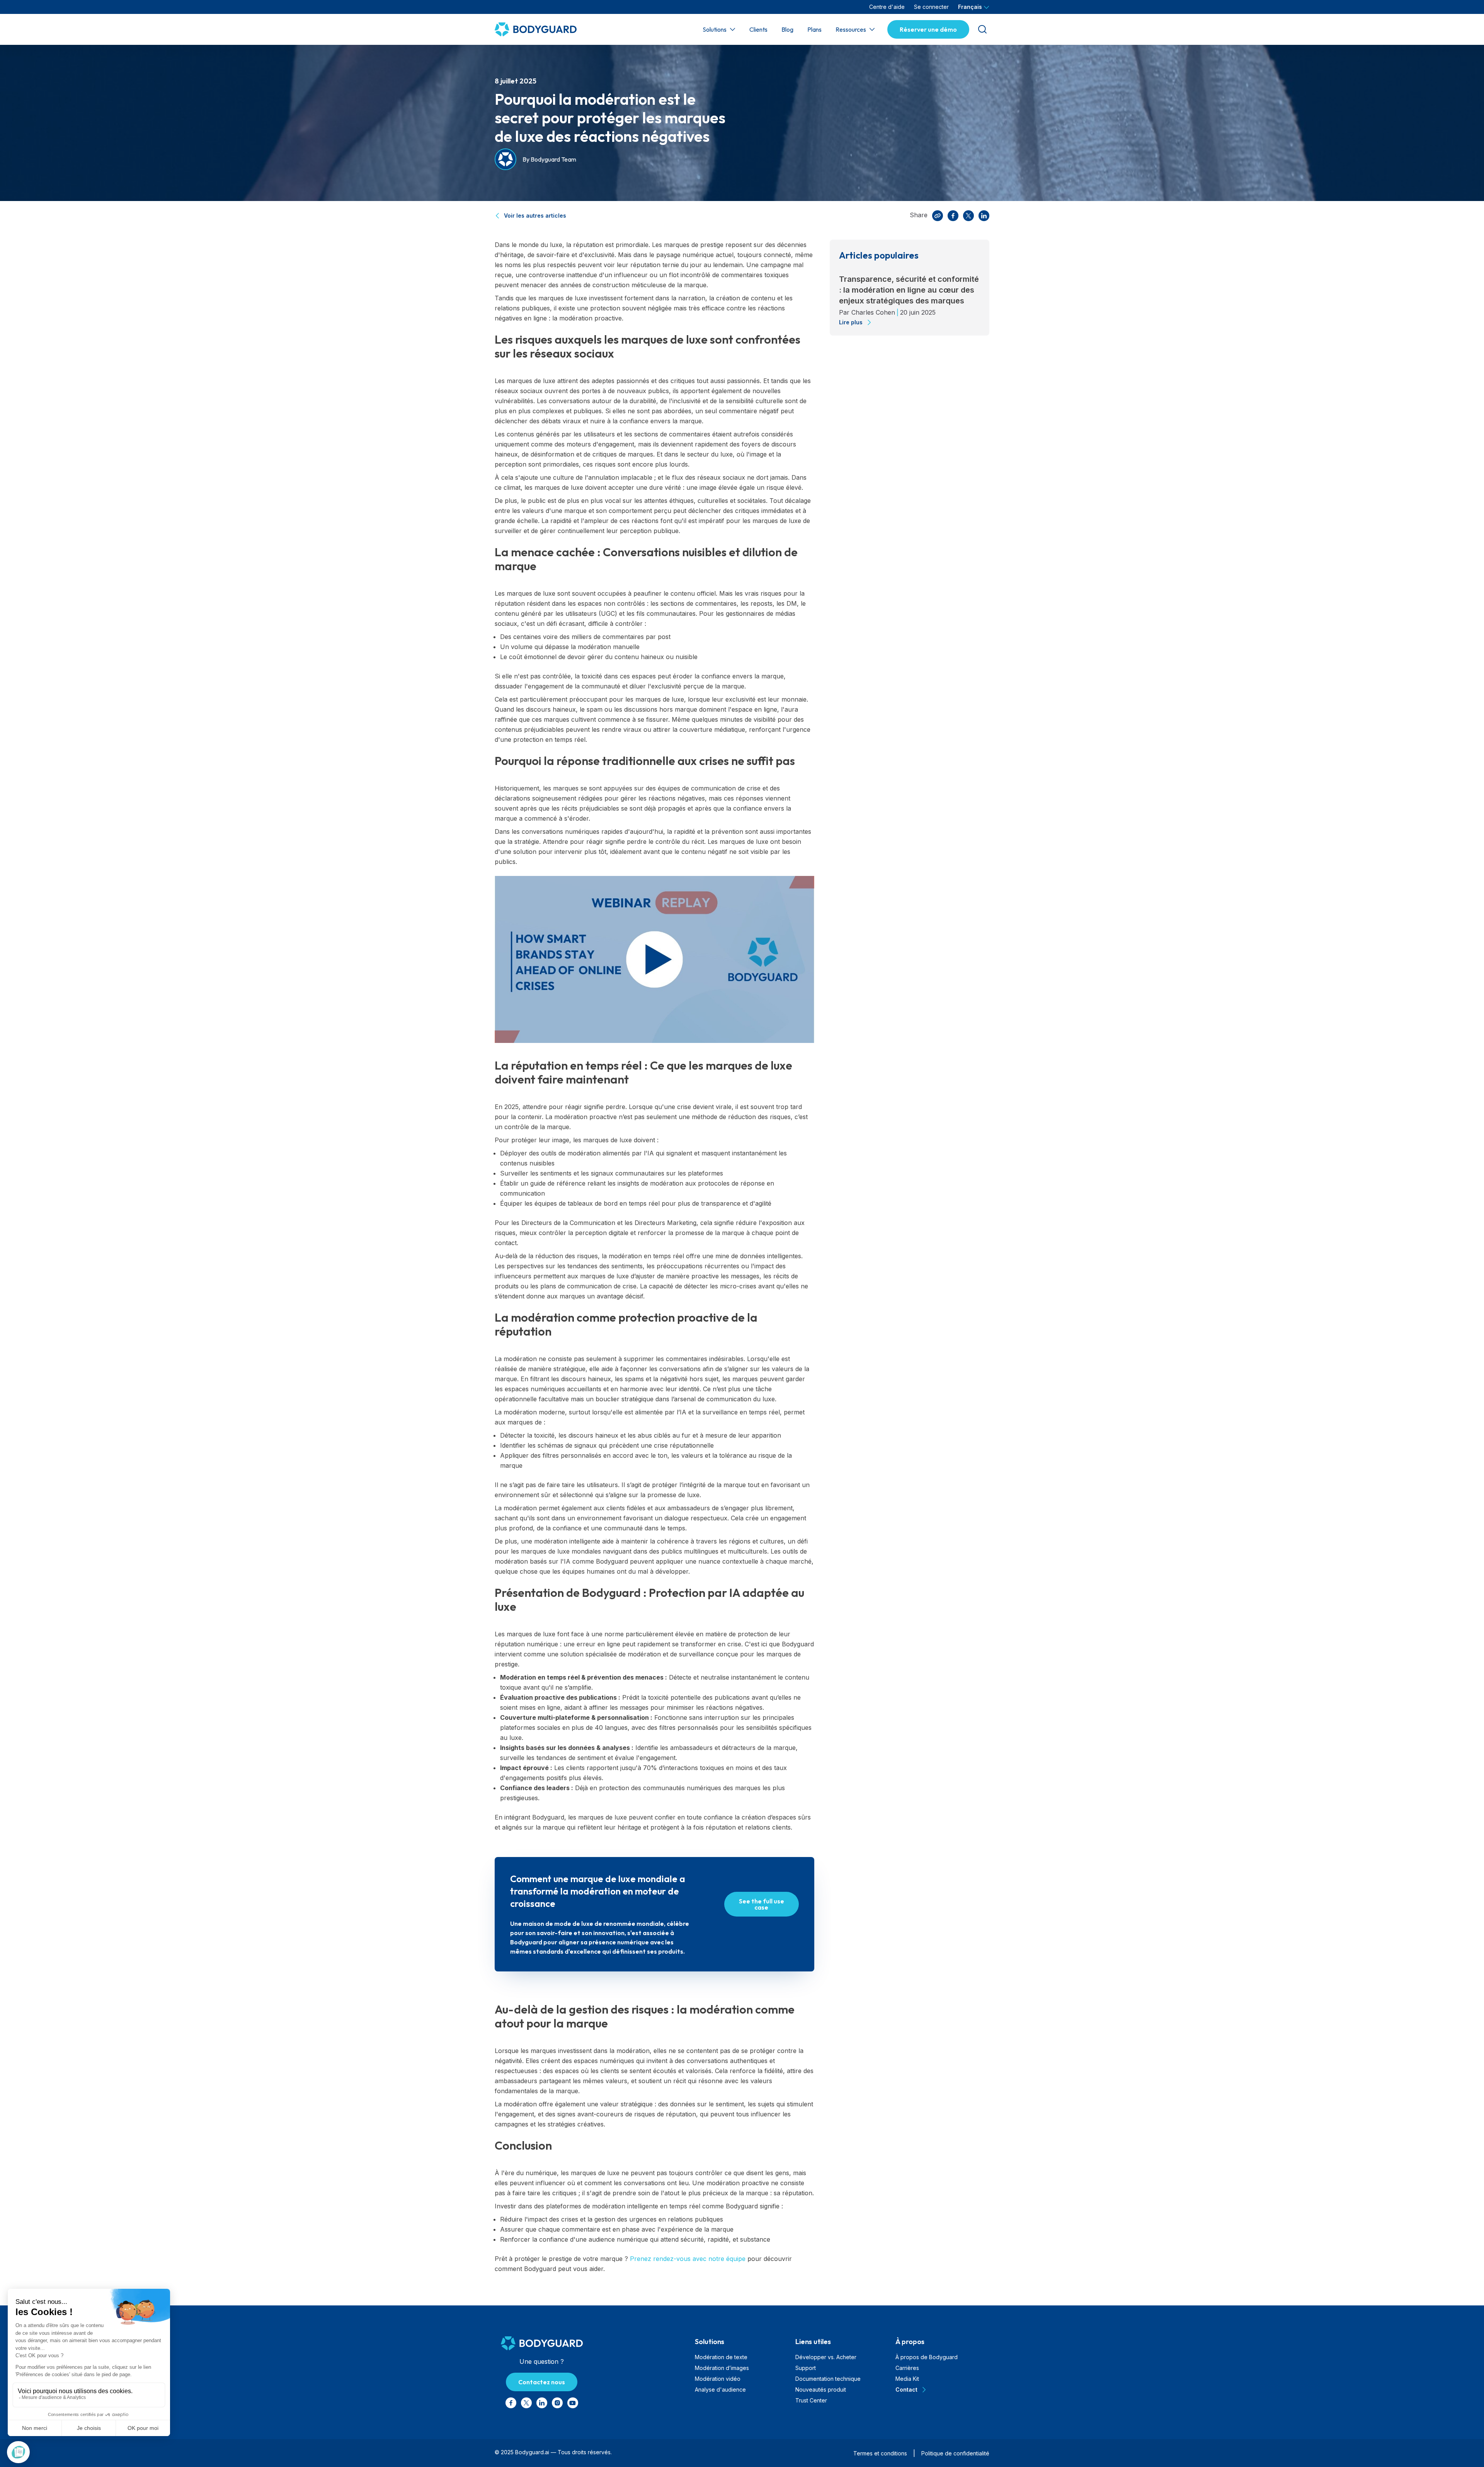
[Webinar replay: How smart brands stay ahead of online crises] (654, 959)
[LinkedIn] (984, 216)
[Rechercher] (982, 29)
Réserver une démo (928, 29)
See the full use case (762, 1904)
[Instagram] (557, 2403)
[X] (968, 216)
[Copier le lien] (938, 216)
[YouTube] (573, 2403)
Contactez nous (542, 2382)
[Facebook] (953, 216)
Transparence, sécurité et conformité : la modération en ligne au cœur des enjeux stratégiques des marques (909, 290)
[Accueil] (543, 29)
